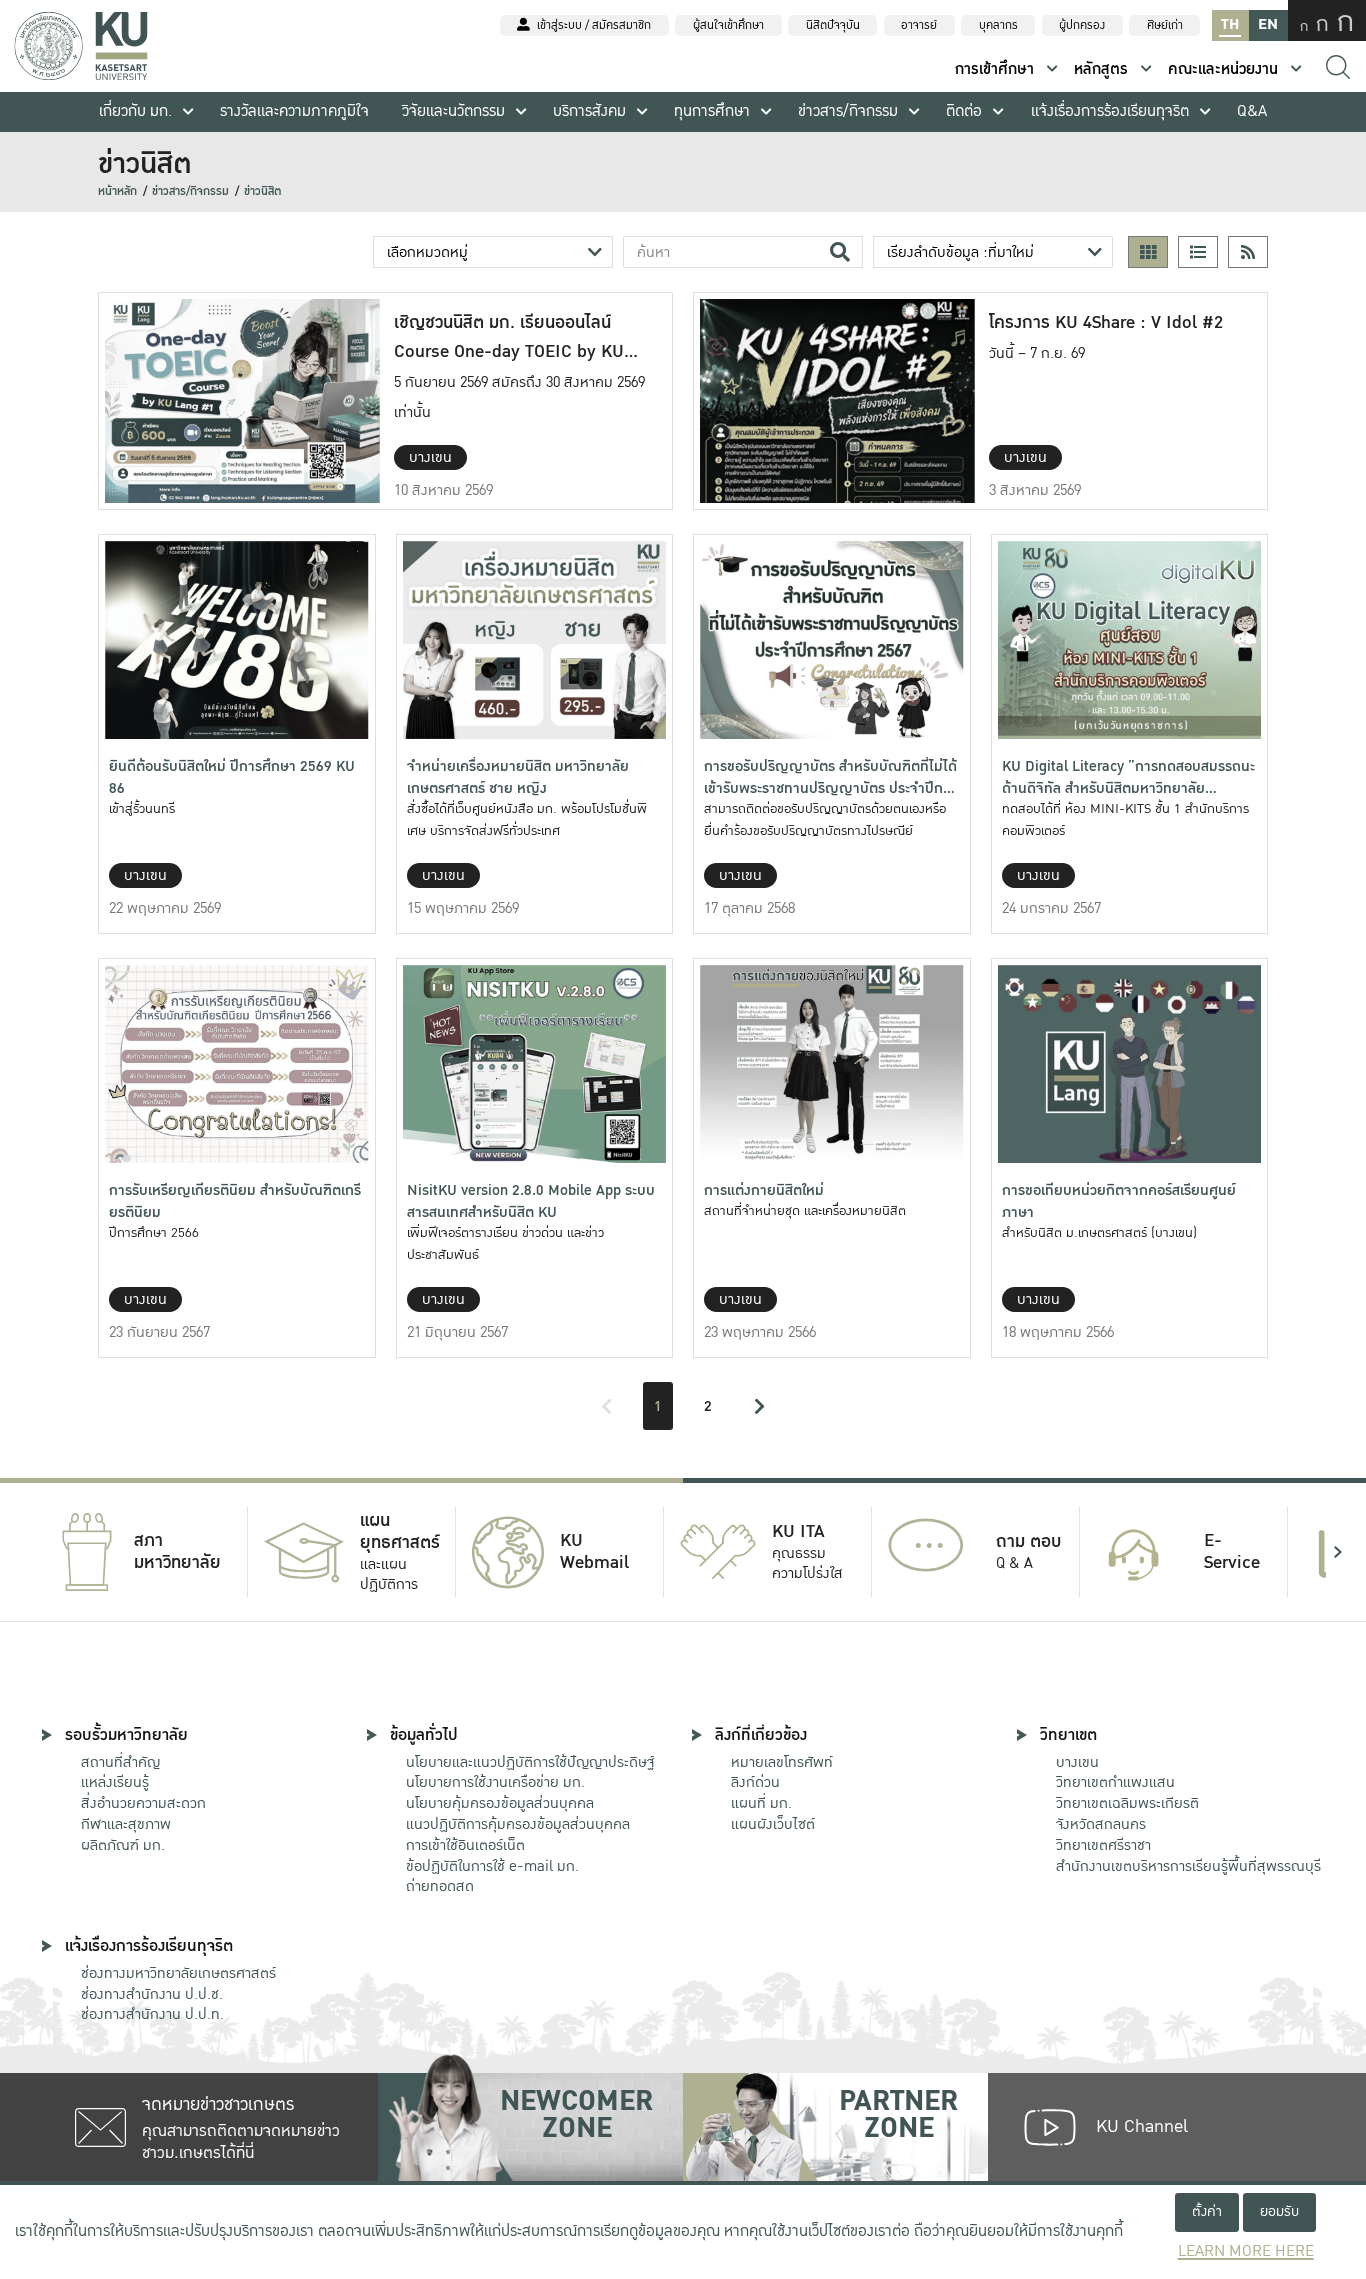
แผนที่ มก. (761, 1803)
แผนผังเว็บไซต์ (773, 1824)
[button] (28, 1552)
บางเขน (1077, 1762)
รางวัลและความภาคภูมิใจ (294, 111)
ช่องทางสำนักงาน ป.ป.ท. (152, 2014)
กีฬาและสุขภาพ (126, 1824)
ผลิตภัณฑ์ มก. (123, 1845)
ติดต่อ (964, 111)
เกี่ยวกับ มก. (135, 111)
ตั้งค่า (1207, 2211)
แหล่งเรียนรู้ (115, 1782)
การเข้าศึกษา (994, 69)
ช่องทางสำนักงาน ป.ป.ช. (152, 1994)
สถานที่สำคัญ (120, 1762)
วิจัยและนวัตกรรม (453, 111)
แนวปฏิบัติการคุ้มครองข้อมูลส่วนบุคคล (518, 1824)
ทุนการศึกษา (712, 111)
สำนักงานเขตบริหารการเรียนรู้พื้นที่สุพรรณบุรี (1188, 1866)
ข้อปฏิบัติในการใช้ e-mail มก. (492, 1866)
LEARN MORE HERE (1246, 2251)
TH (1230, 24)
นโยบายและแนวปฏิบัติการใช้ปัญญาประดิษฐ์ (530, 1762)
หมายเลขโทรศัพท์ (782, 1762)
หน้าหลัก (117, 191)
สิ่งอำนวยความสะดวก (143, 1803)
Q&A (1252, 111)
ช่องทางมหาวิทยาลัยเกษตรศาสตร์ (178, 1973)
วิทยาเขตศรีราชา (1103, 1845)
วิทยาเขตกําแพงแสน (1115, 1782)
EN (1268, 24)
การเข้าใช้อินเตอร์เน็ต (465, 1845)
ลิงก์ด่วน (755, 1782)
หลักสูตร (1101, 69)
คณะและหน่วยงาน (1223, 69)
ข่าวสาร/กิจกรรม (848, 111)
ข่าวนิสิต (263, 191)
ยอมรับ (1279, 2211)
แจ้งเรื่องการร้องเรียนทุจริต (1110, 111)
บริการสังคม (589, 111)
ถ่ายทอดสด (440, 1886)
